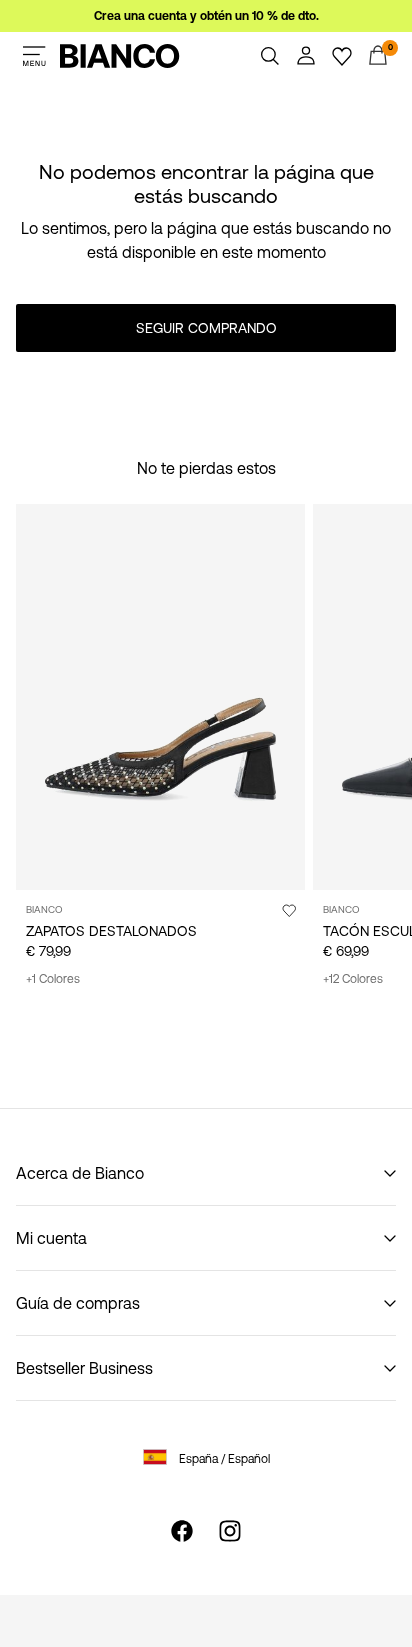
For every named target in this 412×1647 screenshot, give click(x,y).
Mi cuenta (51, 1238)
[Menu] (34, 56)
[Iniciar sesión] (306, 56)
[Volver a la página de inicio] (120, 56)
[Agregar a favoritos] (289, 910)
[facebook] (182, 1531)
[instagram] (230, 1531)
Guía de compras (78, 1303)
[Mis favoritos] (342, 56)
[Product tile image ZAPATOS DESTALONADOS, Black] (160, 697)
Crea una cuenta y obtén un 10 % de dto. (206, 16)
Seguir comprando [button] (206, 328)
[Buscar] (270, 56)
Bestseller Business (84, 1368)
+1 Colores (53, 979)
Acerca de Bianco (80, 1173)
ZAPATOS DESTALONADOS (111, 931)
